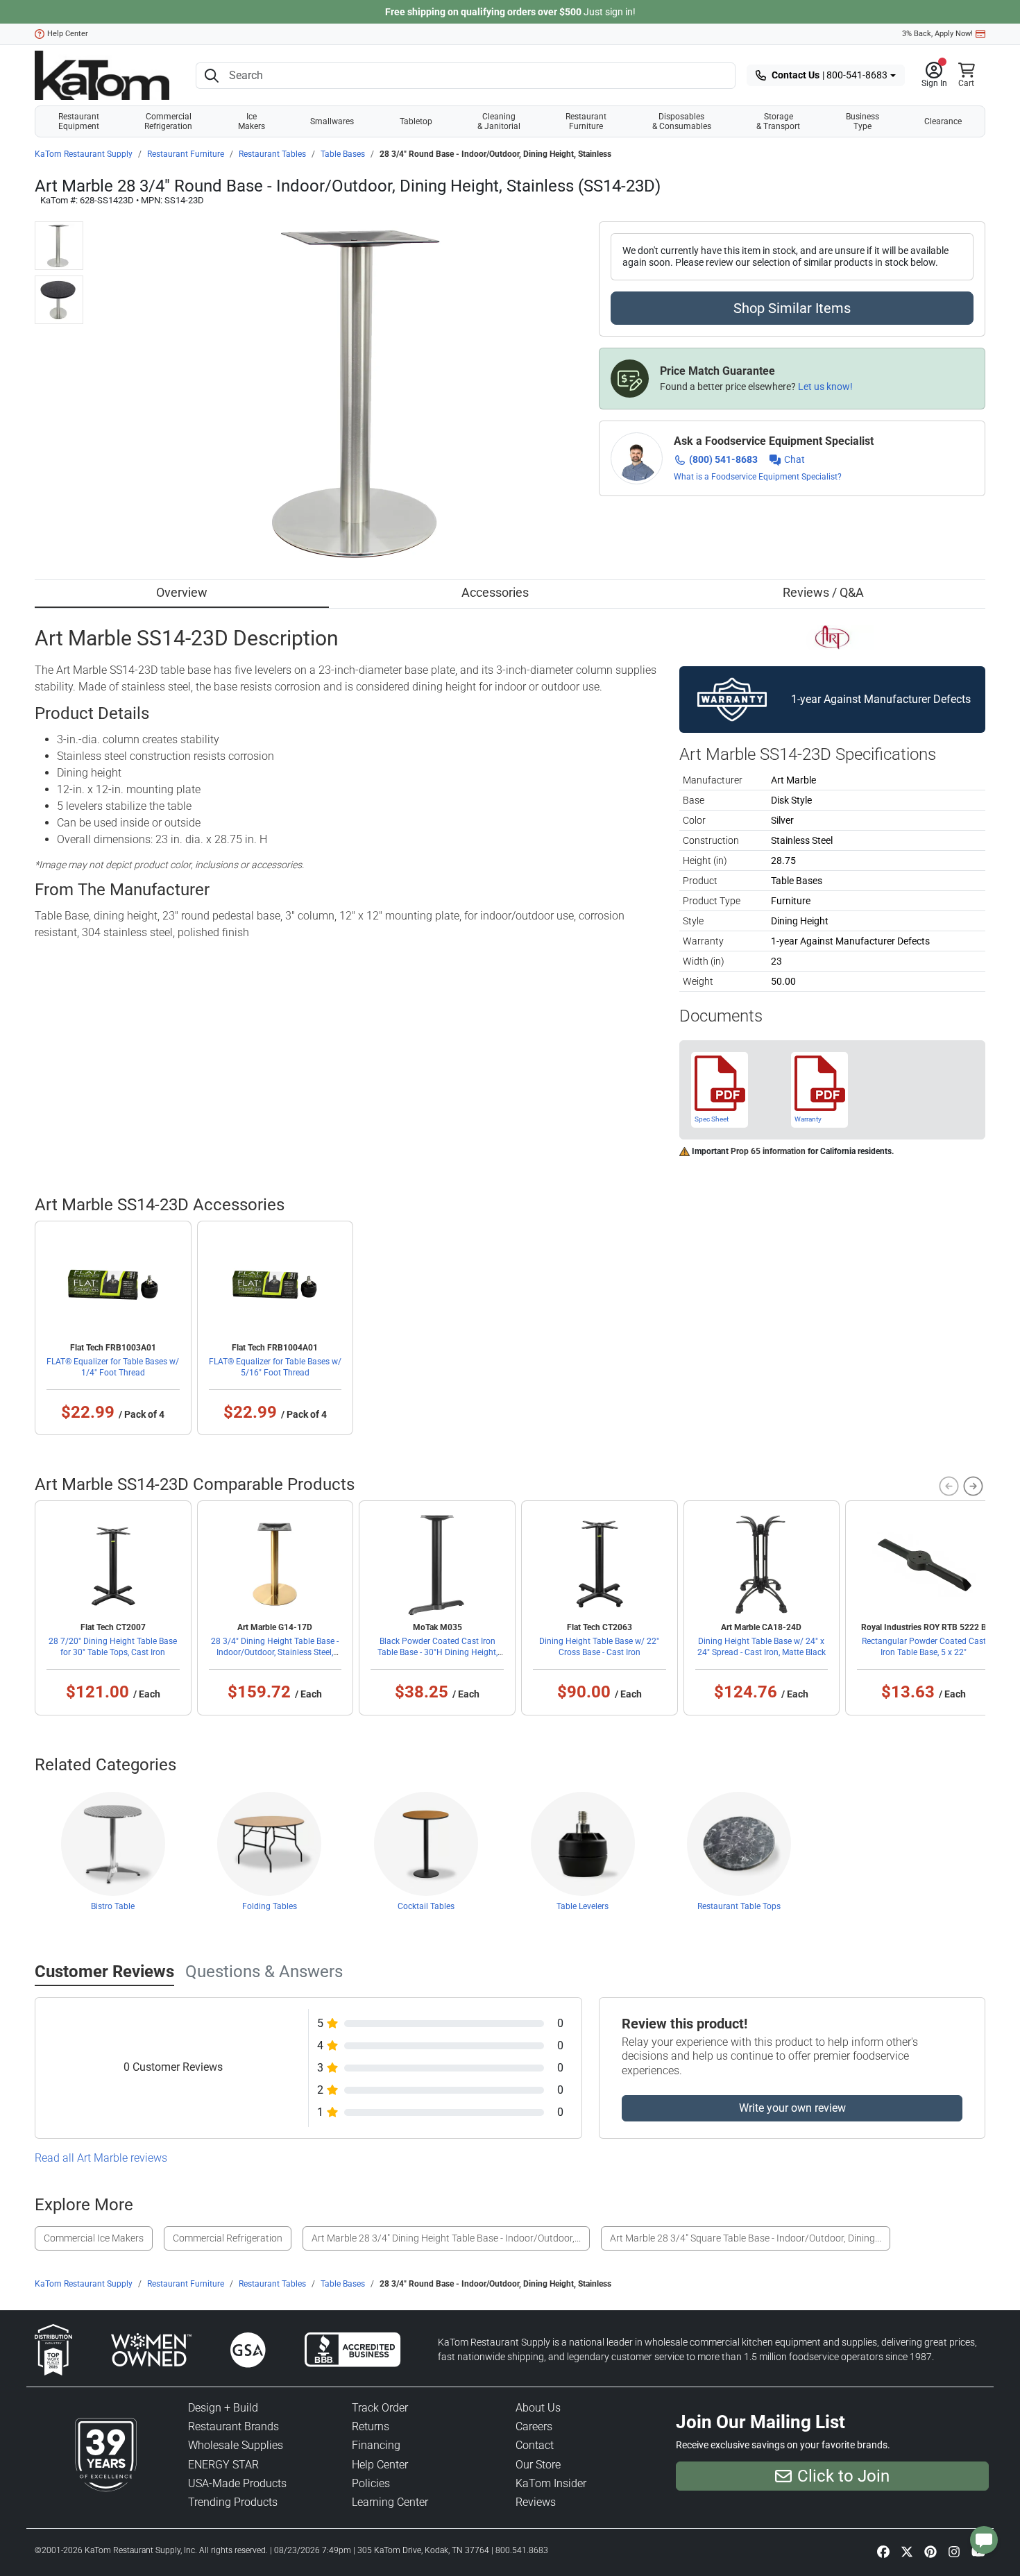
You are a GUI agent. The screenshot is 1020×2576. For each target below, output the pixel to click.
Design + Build (223, 2408)
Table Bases (343, 154)
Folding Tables (270, 1906)
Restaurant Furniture (586, 121)
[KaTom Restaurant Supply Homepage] (102, 75)
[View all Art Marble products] (832, 636)
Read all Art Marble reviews (101, 2158)
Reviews (536, 2502)
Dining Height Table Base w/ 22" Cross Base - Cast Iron (599, 1647)
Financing (376, 2445)
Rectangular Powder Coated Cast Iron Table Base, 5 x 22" (924, 1647)
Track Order (380, 2408)
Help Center (68, 34)
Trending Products (233, 2502)
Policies (371, 2483)
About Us (538, 2408)
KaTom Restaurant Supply (84, 154)
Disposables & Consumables (682, 121)
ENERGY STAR (223, 2465)
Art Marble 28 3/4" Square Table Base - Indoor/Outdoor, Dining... (746, 2238)
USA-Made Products (237, 2483)
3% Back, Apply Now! (937, 34)
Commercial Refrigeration (168, 121)
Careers (534, 2426)
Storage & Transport (778, 121)
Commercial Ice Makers (94, 2238)
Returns (371, 2426)
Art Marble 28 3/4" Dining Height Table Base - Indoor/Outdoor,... (446, 2238)
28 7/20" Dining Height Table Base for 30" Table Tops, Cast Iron (113, 1647)
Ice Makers (252, 121)
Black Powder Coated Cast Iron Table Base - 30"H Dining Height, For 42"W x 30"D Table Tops (437, 1652)
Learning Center (390, 2502)
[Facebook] (883, 2551)
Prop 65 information (768, 1151)
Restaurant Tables (272, 154)
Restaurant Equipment (79, 121)
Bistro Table (113, 1906)
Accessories (495, 592)
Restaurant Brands (233, 2426)
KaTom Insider (551, 2483)
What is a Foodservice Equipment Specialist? (758, 477)
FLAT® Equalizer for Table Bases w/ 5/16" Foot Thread (275, 1367)
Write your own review (792, 2108)
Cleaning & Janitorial (499, 121)
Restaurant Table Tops (739, 1906)
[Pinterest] (930, 2551)
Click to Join (843, 2476)
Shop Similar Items (792, 308)
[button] (934, 76)
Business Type (862, 121)
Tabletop (416, 121)
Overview (182, 592)
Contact (535, 2445)
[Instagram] (954, 2551)
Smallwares (332, 121)
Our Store (538, 2465)
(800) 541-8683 (723, 459)
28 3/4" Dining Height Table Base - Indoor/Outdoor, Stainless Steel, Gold (275, 1652)
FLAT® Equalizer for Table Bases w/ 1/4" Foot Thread (113, 1367)
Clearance (943, 121)
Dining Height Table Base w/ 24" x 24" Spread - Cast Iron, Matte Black (762, 1647)
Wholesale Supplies (236, 2445)
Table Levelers (583, 1906)
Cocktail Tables (426, 1906)
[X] (907, 2551)
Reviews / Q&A (823, 592)
